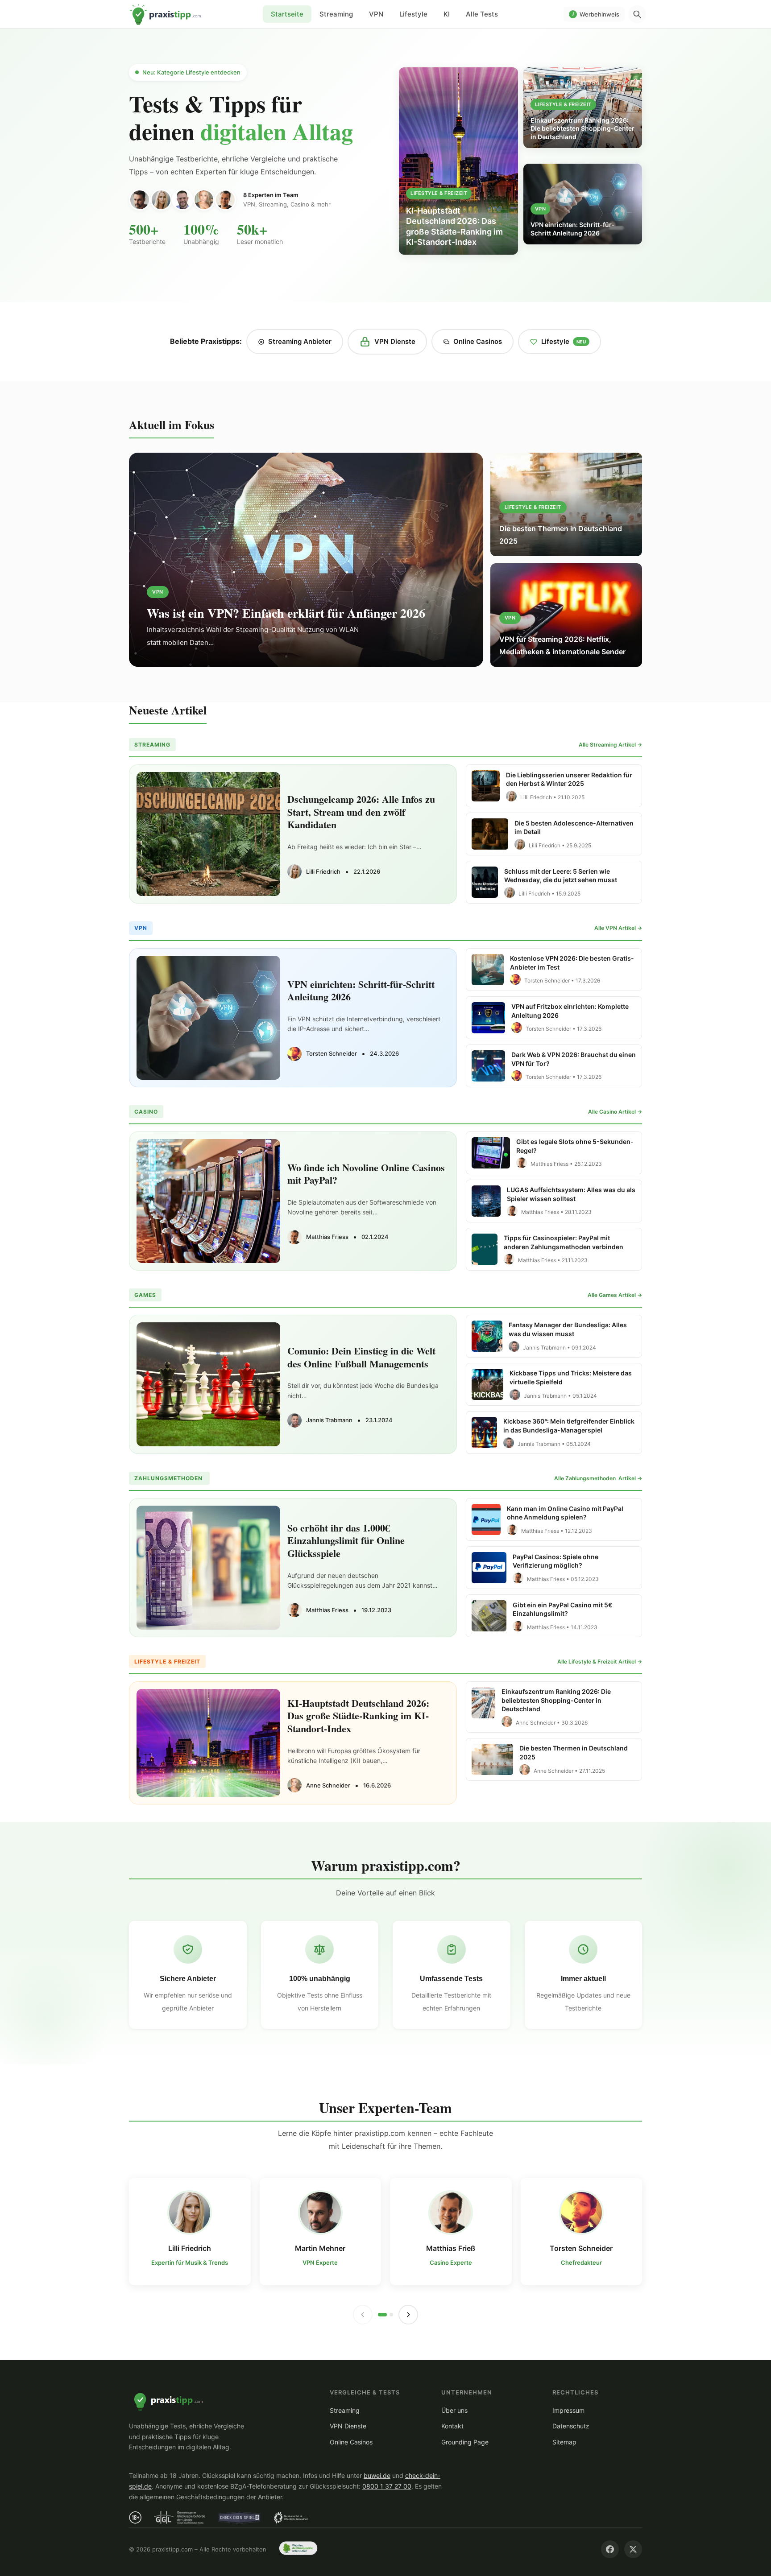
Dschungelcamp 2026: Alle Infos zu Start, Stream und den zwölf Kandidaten (361, 812)
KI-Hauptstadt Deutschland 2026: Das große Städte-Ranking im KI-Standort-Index (358, 1716)
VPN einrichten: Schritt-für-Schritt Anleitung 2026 (361, 991)
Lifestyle (413, 14)
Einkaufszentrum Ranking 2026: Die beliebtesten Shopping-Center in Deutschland (556, 1700)
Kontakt (452, 2426)
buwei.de (377, 2475)
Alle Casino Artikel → (615, 1112)
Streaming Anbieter (300, 341)
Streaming (336, 14)
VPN (376, 14)
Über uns (454, 2410)
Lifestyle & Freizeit (439, 193)
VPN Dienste (395, 341)
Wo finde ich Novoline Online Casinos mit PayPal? (366, 1174)
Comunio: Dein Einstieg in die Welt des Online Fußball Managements (361, 1357)
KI (447, 14)
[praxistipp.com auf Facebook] (610, 2549)
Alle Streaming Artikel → (610, 745)
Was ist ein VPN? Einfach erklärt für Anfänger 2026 (286, 613)
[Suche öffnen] (637, 14)
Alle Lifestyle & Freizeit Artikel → (600, 1662)
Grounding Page (465, 2442)
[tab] (382, 2315)
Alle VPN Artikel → (618, 928)
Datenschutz (571, 2426)
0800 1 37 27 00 (387, 2486)
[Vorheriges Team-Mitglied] (363, 2315)
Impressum (568, 2410)
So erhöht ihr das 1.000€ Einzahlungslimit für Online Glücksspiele (346, 1540)
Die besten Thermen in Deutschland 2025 (561, 535)
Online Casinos (478, 341)
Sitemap (564, 2442)
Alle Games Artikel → (615, 1295)
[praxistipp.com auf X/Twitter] (633, 2549)
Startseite (165, 14)
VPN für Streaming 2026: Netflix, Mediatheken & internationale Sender (562, 645)
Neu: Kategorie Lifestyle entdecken (191, 72)
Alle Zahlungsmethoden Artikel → (598, 1478)
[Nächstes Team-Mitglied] (408, 2315)
